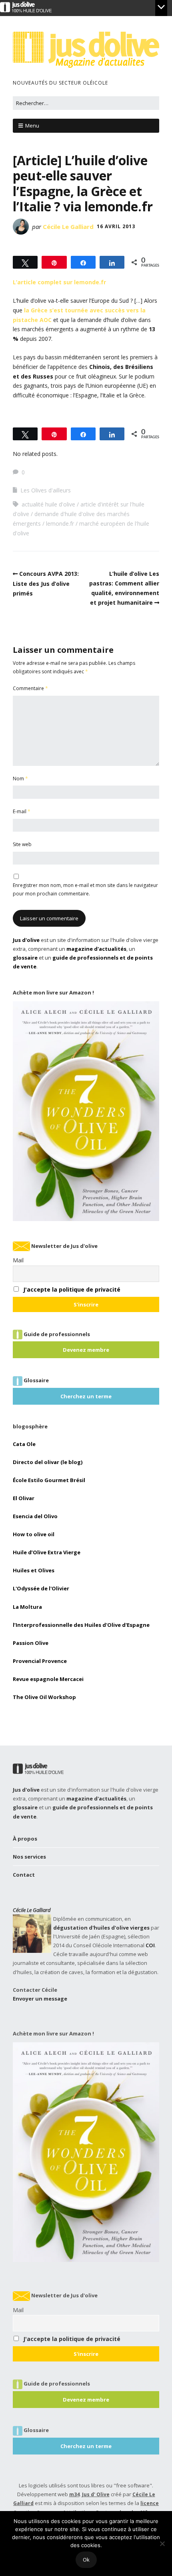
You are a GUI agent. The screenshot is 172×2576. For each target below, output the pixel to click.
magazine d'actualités (96, 949)
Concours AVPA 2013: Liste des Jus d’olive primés (46, 583)
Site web (22, 844)
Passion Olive (31, 1643)
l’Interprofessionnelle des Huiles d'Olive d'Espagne (81, 1625)
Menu (32, 126)
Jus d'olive (26, 940)
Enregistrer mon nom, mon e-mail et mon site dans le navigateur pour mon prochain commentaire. (85, 889)
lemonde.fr (60, 524)
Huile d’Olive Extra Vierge (47, 1552)
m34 (74, 2494)
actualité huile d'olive (48, 504)
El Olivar (24, 1498)
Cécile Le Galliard (68, 227)
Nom (20, 779)
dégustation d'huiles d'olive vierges (101, 1928)
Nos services (29, 1857)
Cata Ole (24, 1444)
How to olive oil (34, 1534)
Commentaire (30, 688)
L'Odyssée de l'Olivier (41, 1588)
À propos (25, 1839)
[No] (162, 2544)
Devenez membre (86, 1350)
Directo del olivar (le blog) (48, 1462)
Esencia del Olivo (35, 1516)
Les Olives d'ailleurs (46, 490)
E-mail (22, 811)
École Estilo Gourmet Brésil (49, 1480)
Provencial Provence (40, 1661)
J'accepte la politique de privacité (72, 1289)
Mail (18, 1260)
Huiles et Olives (34, 1570)
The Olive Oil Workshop (44, 1697)
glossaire (25, 958)
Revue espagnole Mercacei (48, 1679)
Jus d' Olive (96, 2494)
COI (150, 1945)
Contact (24, 1875)
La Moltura (27, 1607)
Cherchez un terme (86, 1396)
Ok (86, 2560)
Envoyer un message (40, 1999)
